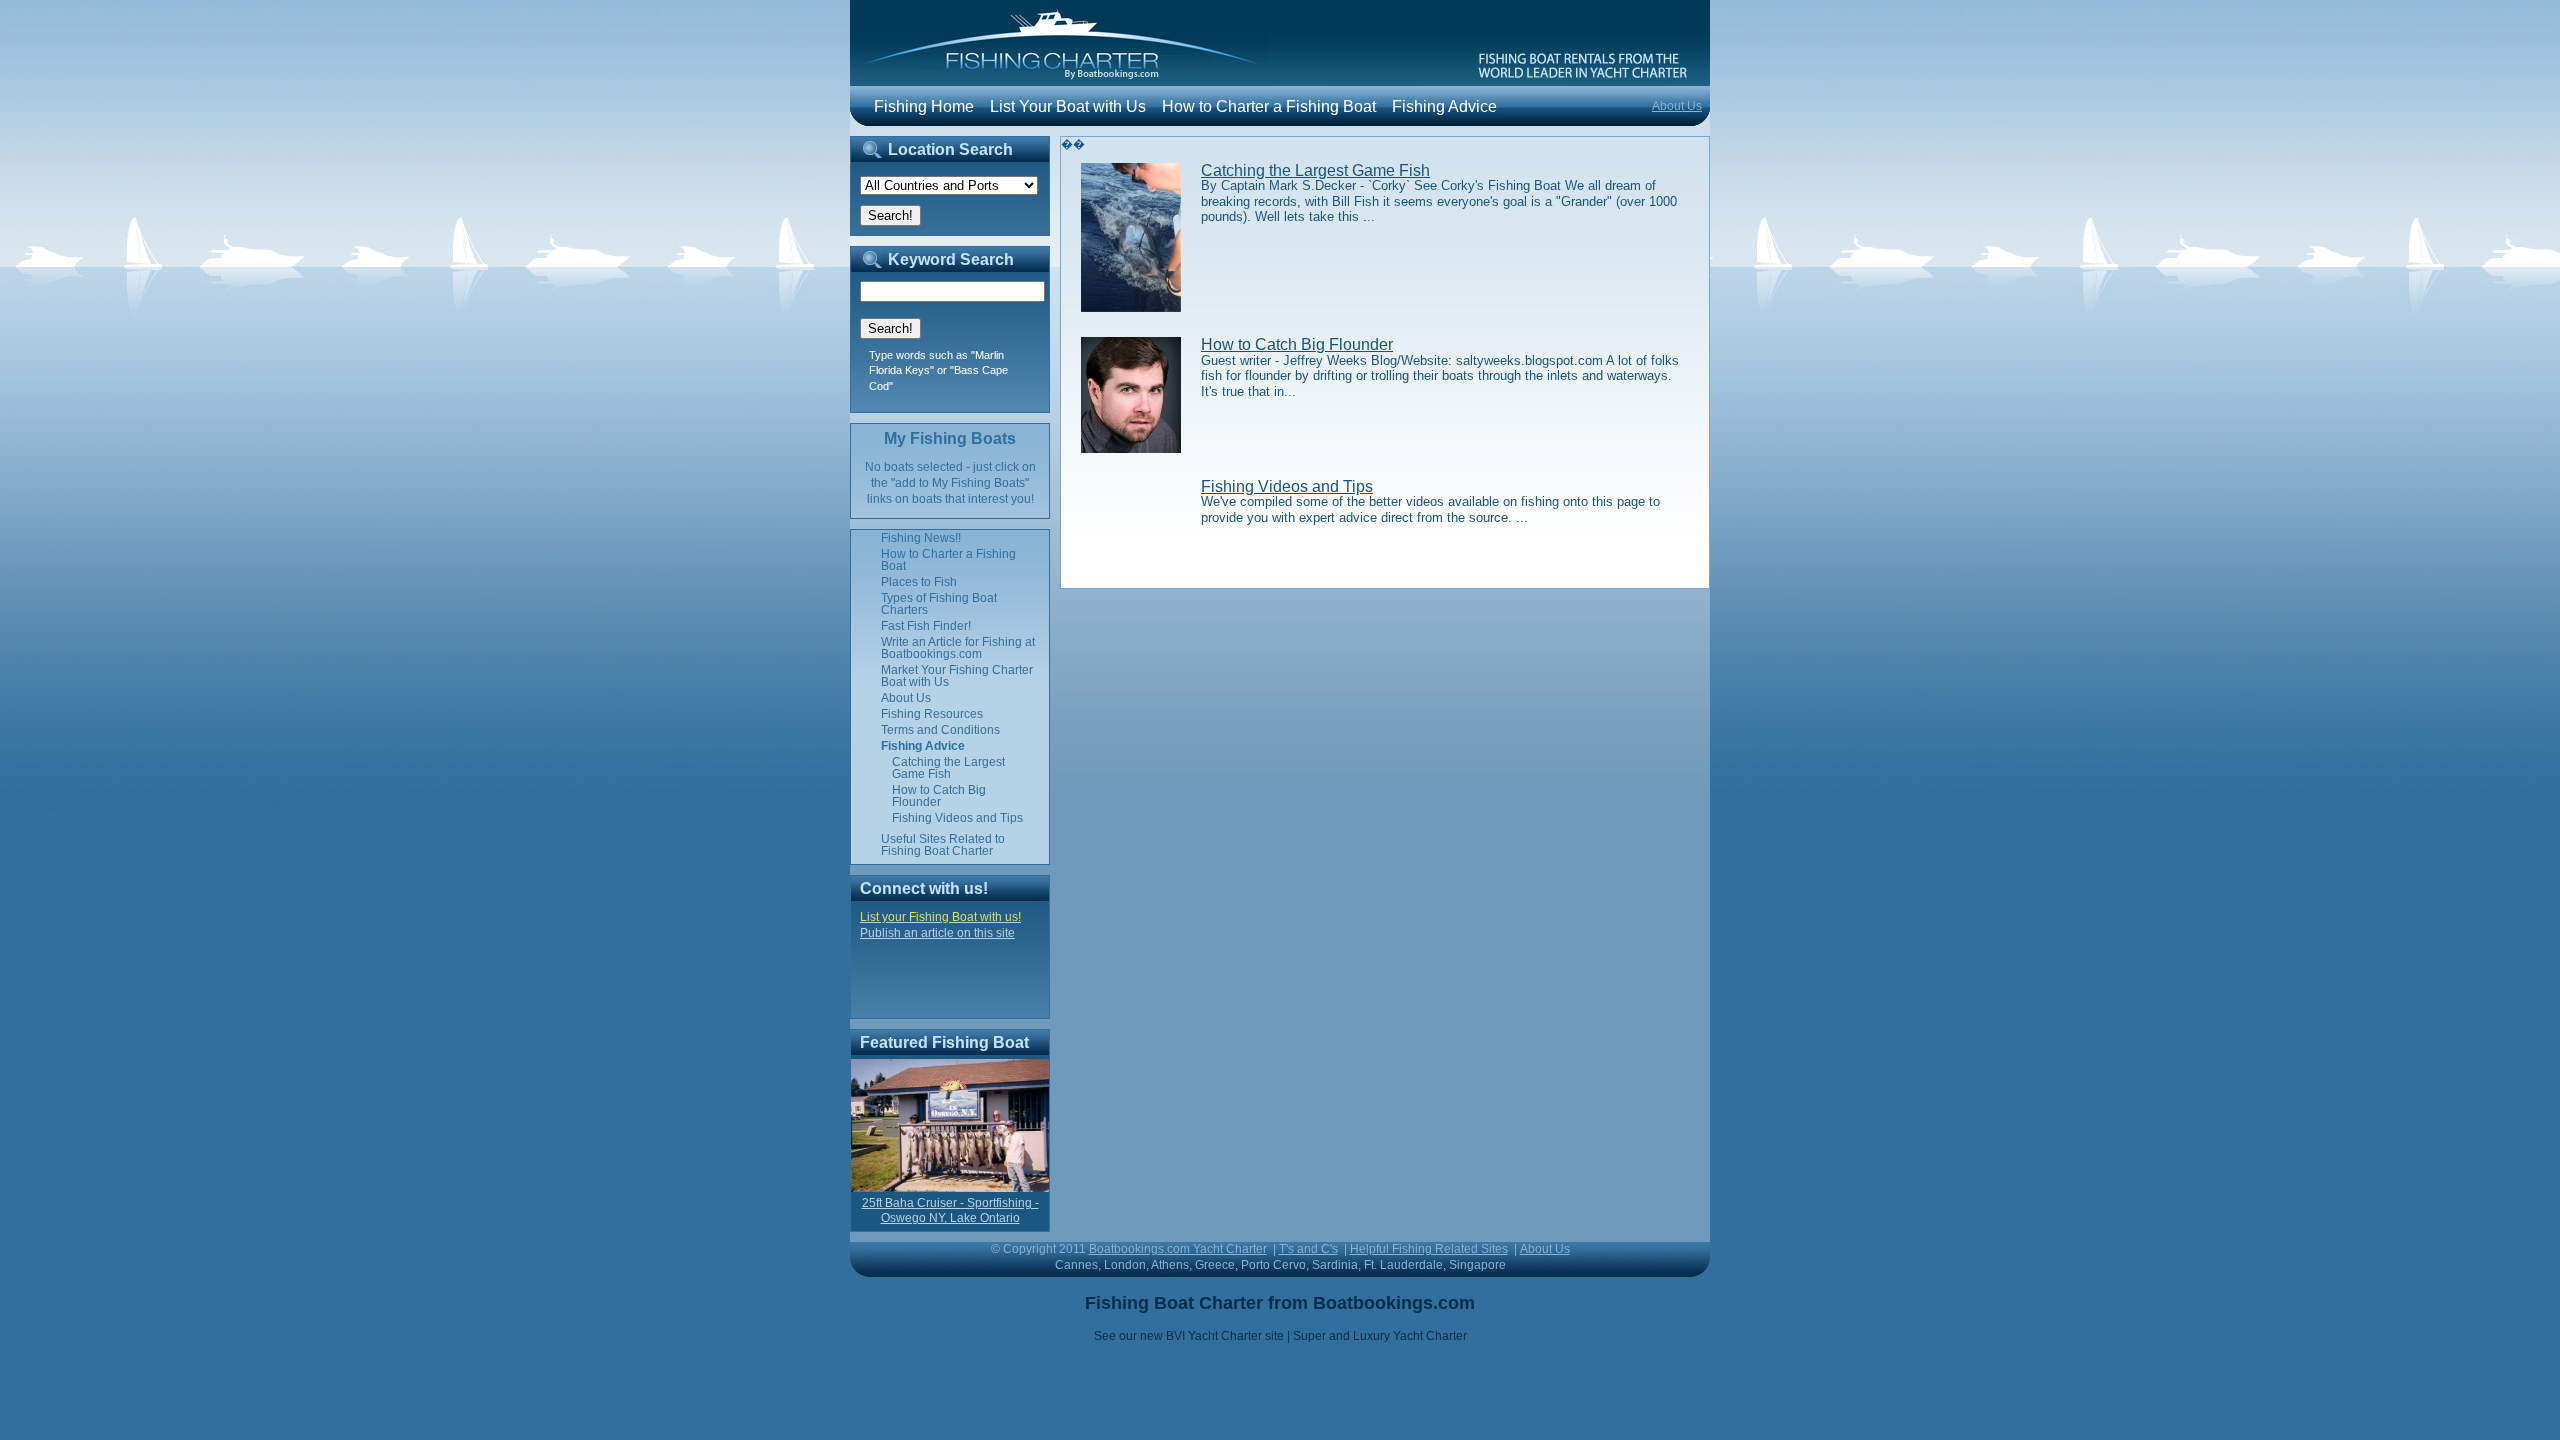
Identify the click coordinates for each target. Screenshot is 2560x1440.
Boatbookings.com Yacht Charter (1178, 1249)
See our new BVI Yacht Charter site (1189, 1336)
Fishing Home (924, 106)
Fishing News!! (921, 538)
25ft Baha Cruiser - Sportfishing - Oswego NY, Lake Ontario (950, 1211)
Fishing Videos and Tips (1287, 486)
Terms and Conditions (940, 730)
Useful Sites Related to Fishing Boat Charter (943, 845)
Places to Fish (919, 582)
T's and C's (1308, 1249)
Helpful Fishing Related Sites (1429, 1249)
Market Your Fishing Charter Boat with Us (957, 676)
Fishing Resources (932, 714)
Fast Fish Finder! (926, 626)
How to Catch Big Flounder (1297, 344)
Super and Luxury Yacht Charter (1380, 1336)
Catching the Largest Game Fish (1315, 170)
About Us (1677, 106)
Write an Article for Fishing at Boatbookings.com (958, 648)
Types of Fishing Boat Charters (939, 604)
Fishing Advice (1444, 106)
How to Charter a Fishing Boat (1269, 106)
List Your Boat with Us (1068, 106)
